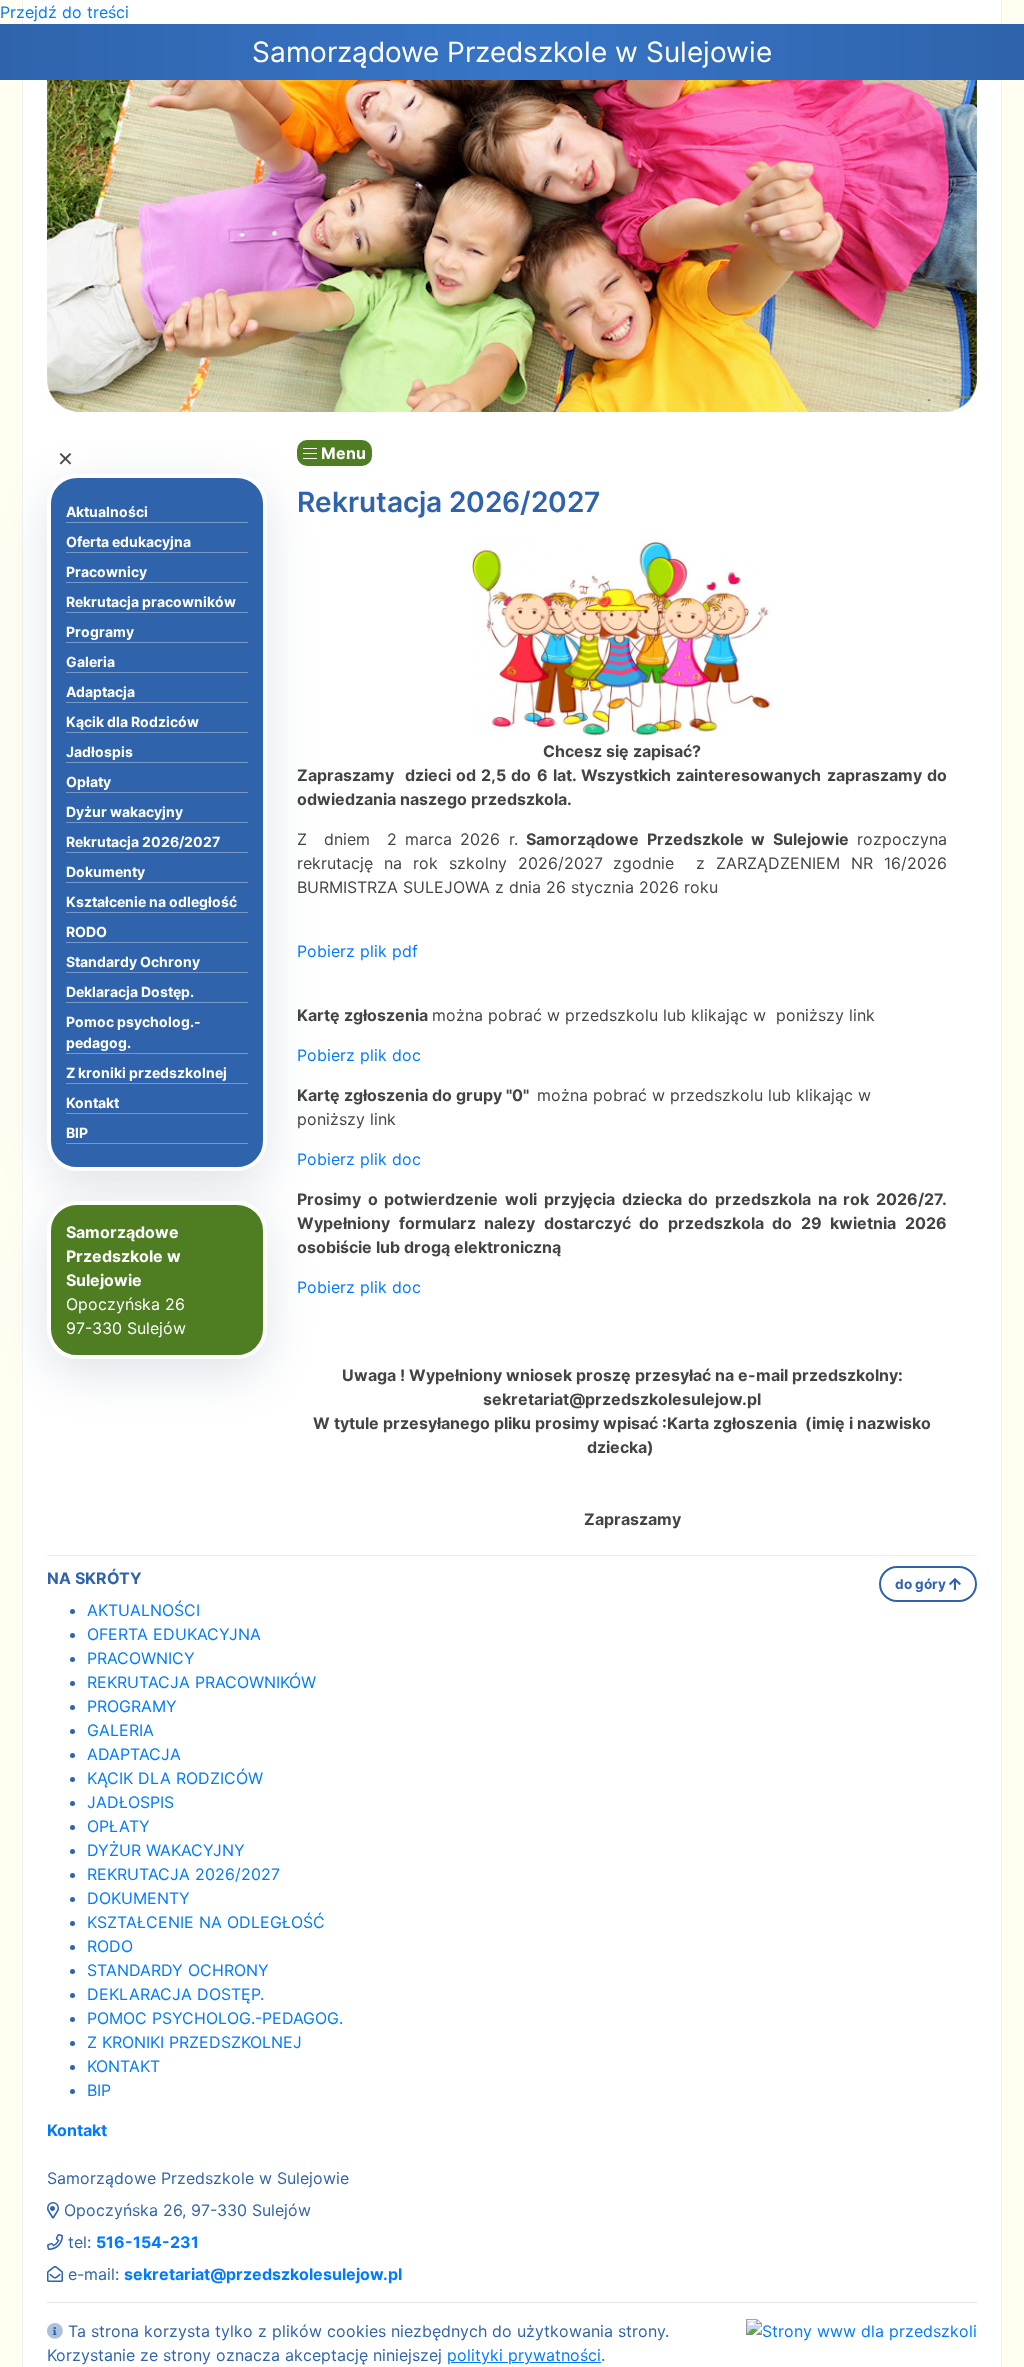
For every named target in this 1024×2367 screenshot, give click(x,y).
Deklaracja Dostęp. (130, 991)
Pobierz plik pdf (357, 951)
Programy (100, 631)
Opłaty (88, 781)
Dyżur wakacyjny (124, 811)
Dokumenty (105, 871)
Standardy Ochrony (133, 961)
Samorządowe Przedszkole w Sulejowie (512, 52)
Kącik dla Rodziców (132, 721)
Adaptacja (100, 691)
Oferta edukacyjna (128, 541)
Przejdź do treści (64, 12)
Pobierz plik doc (359, 1055)
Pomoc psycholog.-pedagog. (133, 1032)
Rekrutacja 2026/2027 (143, 841)
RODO (86, 931)
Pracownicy (106, 571)
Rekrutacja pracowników (151, 601)
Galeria (90, 661)
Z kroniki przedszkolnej (146, 1072)
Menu (341, 453)
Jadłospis (99, 751)
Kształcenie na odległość (151, 901)
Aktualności (107, 511)
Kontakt (92, 1102)
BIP (77, 1132)
